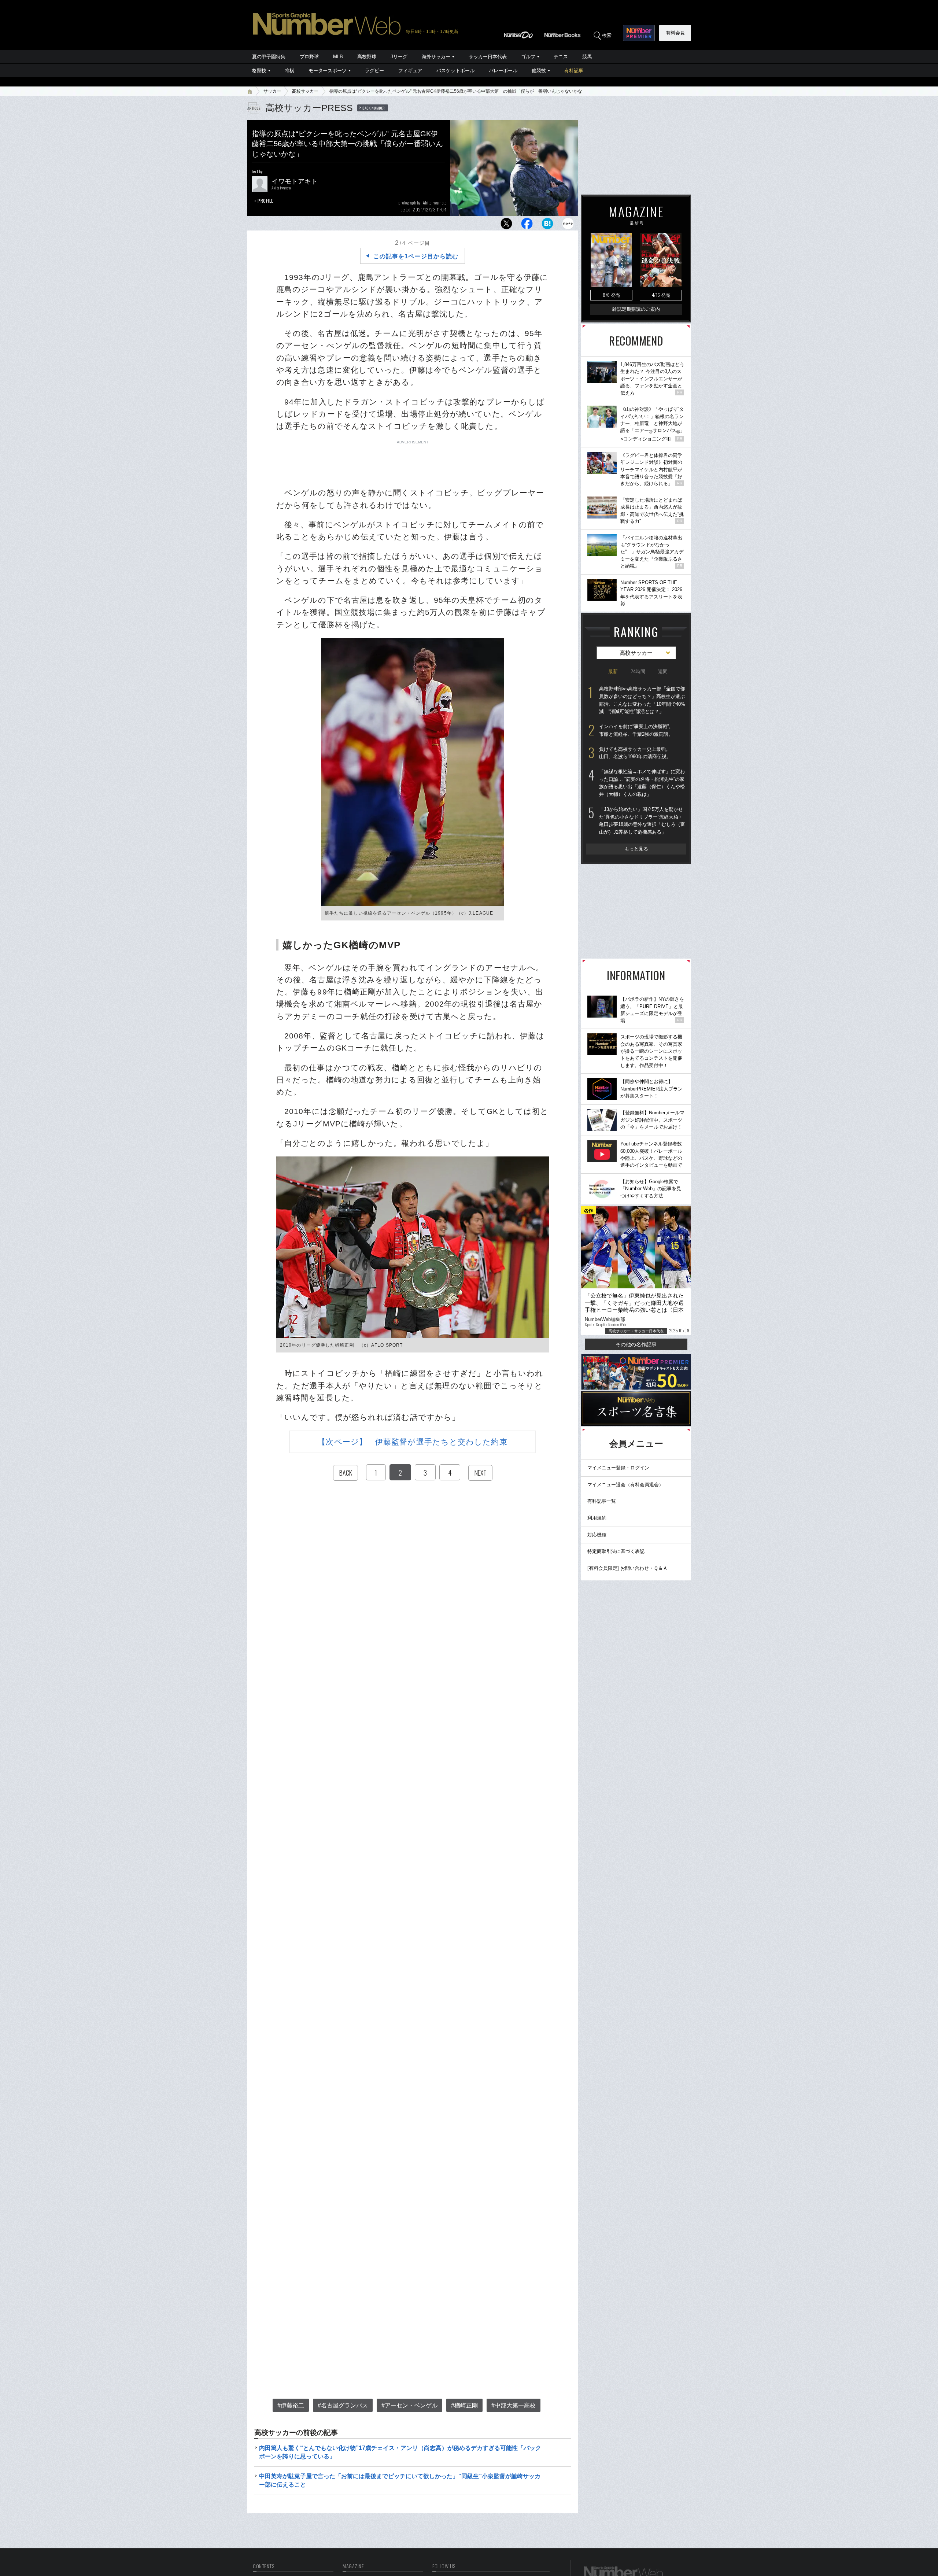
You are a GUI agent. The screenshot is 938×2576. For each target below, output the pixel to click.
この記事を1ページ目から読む (416, 256)
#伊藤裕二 (291, 2405)
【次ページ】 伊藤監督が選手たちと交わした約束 (412, 1442)
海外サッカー (436, 57)
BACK (346, 1473)
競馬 (587, 57)
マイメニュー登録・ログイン (618, 1468)
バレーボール (503, 71)
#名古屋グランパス (343, 2405)
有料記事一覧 (602, 1501)
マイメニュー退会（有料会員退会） (625, 1485)
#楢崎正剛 (464, 2405)
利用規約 (597, 1518)
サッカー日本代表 (488, 57)
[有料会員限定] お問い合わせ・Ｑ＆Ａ (627, 1568)
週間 (663, 671)
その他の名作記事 (636, 1344)
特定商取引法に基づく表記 (616, 1551)
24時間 (638, 671)
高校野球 (367, 57)
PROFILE (265, 201)
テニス (561, 57)
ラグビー (374, 71)
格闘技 (259, 71)
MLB (338, 57)
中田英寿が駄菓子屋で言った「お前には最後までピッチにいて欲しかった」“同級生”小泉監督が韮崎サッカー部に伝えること (400, 2480)
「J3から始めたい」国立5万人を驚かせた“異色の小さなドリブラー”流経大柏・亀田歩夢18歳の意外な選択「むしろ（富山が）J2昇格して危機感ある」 (642, 821)
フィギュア (410, 71)
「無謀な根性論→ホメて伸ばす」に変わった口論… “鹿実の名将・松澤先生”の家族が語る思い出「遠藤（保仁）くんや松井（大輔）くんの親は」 (642, 783)
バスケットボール (455, 71)
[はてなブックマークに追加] (547, 226)
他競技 (539, 71)
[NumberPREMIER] (639, 33)
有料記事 (574, 71)
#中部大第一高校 (514, 2405)
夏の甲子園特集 (269, 57)
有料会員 (675, 33)
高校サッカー (305, 91)
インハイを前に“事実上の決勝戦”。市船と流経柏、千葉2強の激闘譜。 (636, 730)
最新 (613, 671)
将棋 (289, 71)
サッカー (272, 91)
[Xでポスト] (506, 226)
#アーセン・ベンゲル (409, 2405)
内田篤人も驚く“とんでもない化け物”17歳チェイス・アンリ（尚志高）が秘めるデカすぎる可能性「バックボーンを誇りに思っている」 (400, 2452)
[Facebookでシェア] (527, 226)
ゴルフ (528, 57)
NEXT (480, 1473)
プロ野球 (309, 57)
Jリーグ (399, 57)
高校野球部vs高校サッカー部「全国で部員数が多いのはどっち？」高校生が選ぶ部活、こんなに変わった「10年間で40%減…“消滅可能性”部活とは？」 (642, 700)
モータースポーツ (328, 71)
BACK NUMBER (374, 108)
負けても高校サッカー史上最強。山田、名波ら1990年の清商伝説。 (635, 753)
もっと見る (636, 849)
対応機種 (597, 1535)
